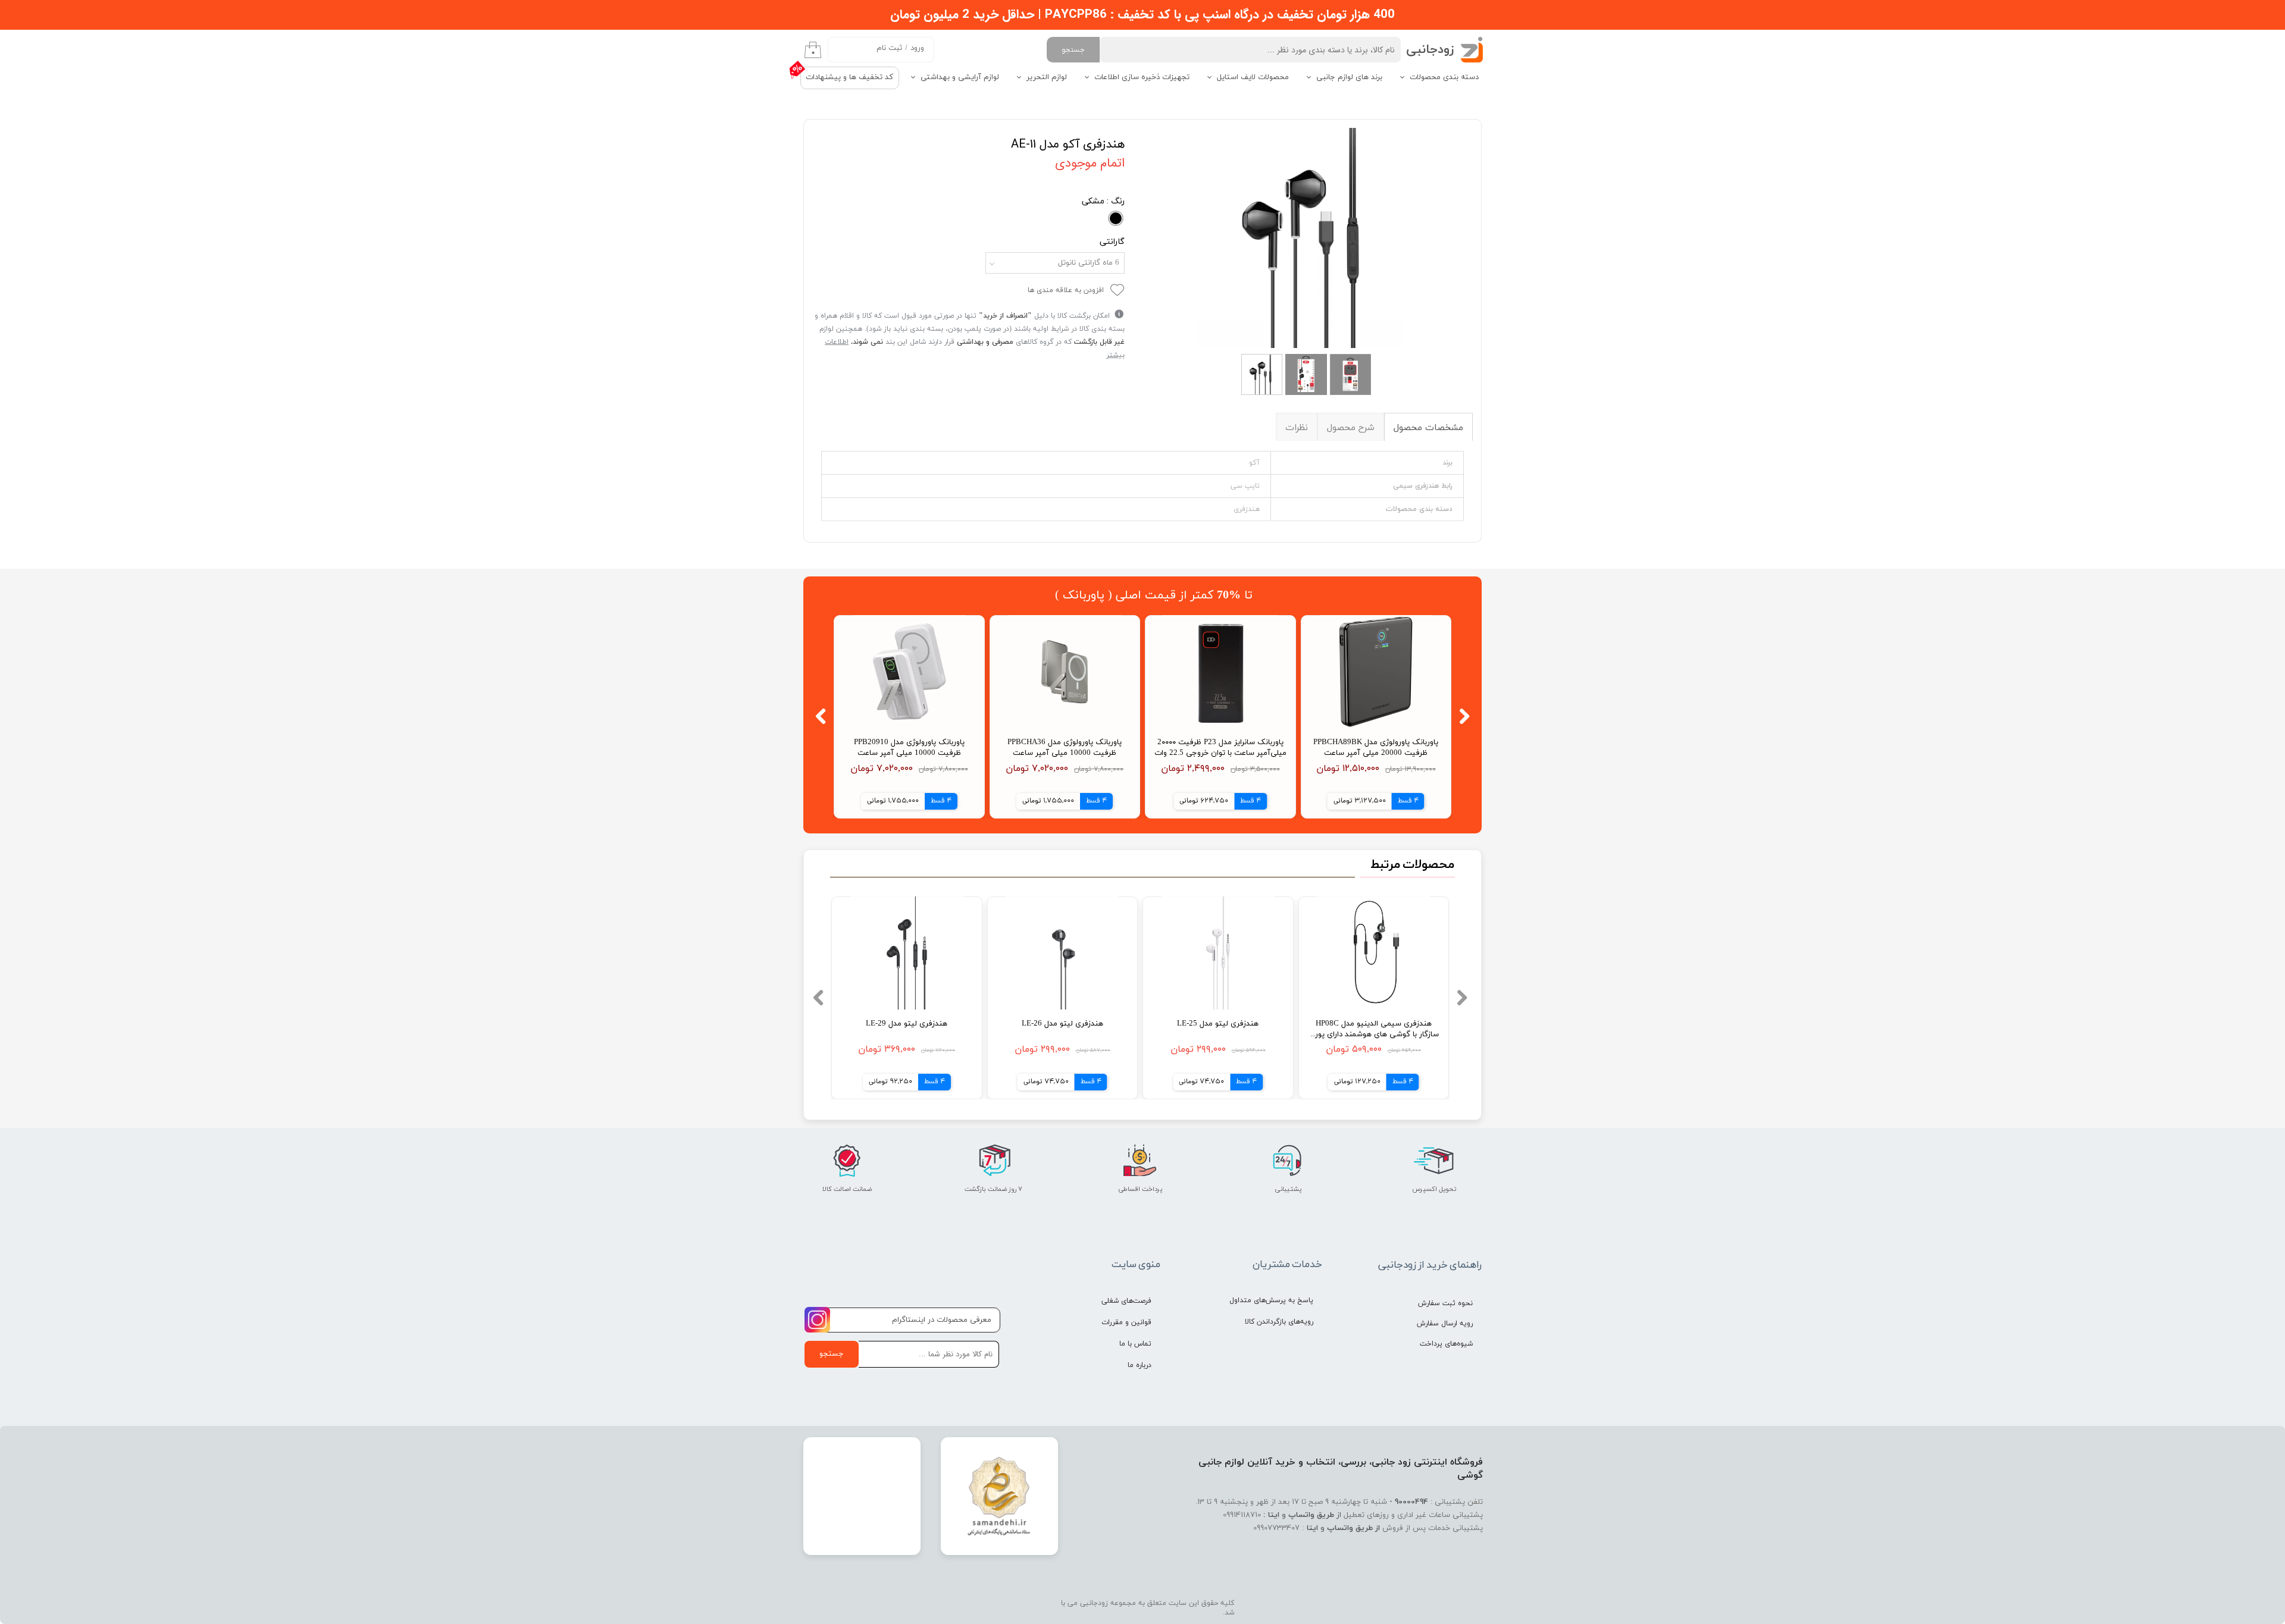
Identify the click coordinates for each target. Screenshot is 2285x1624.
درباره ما (1140, 1365)
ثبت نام (889, 48)
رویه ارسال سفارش (1445, 1324)
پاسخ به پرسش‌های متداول (1271, 1300)
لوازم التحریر (1047, 77)
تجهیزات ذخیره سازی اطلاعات (1142, 77)
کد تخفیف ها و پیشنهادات (849, 77)
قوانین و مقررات (1126, 1322)
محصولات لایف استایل (1253, 77)
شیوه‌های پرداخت (1446, 1344)
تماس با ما (1135, 1344)
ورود (917, 48)
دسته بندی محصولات (1444, 77)
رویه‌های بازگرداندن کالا (1279, 1322)
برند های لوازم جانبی (1349, 77)
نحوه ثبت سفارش (1445, 1303)
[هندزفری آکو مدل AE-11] (1308, 238)
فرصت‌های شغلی (1126, 1301)
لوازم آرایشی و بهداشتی (960, 77)
